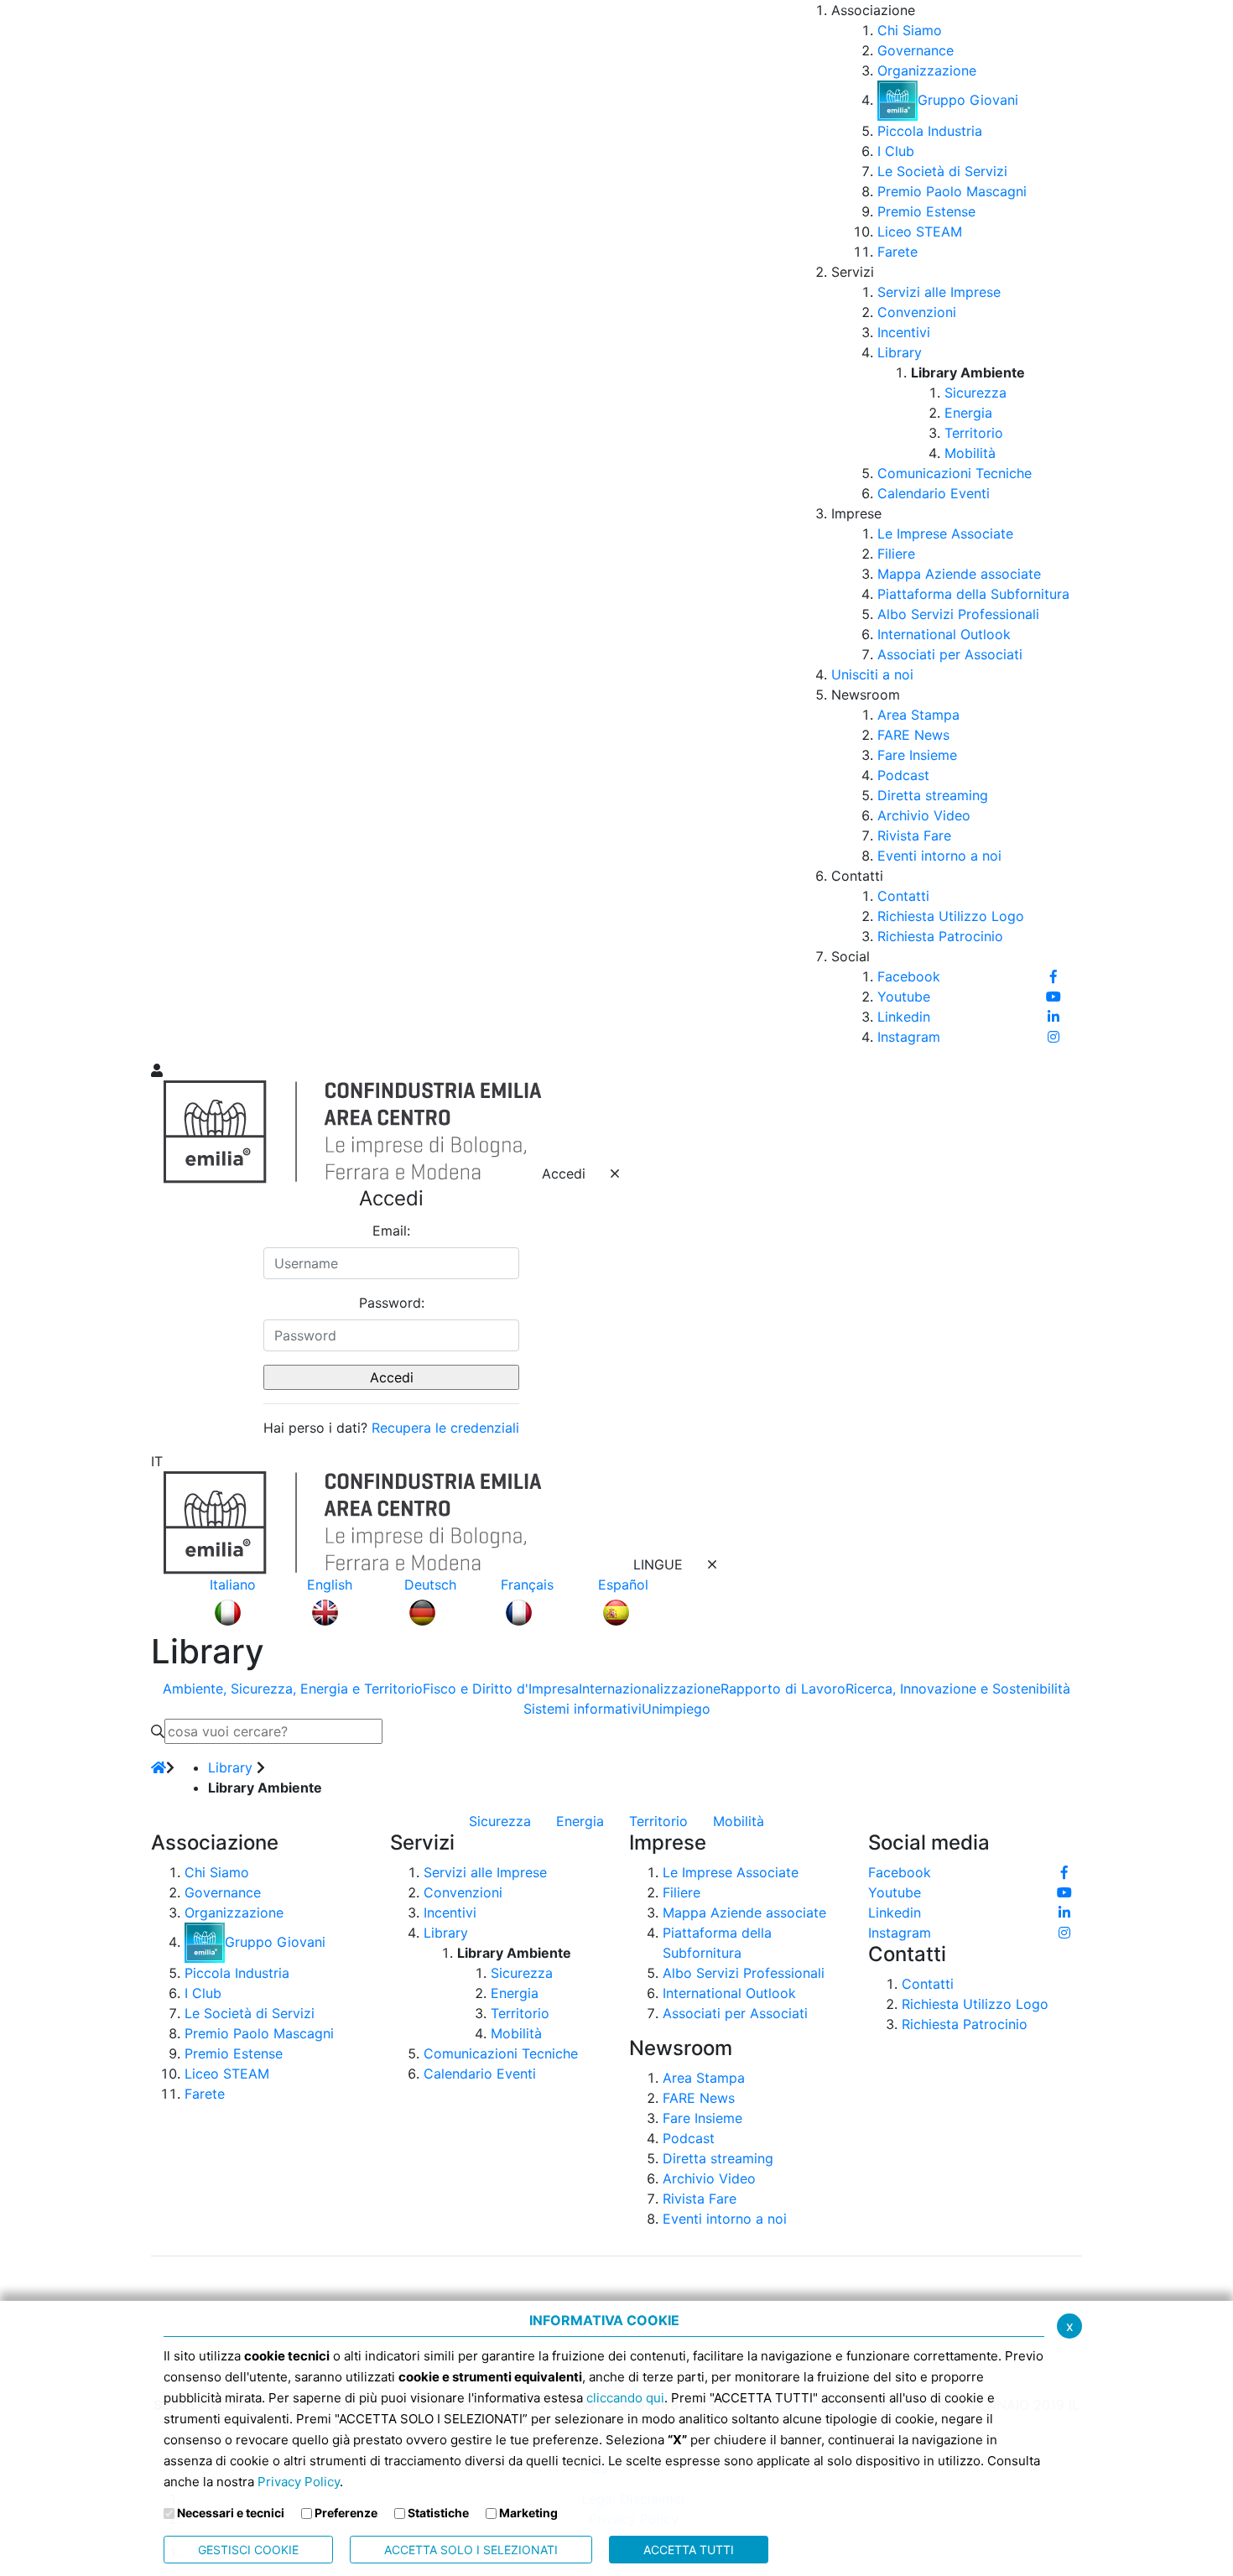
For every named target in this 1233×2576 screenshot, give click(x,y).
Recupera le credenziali (445, 1428)
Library (230, 1767)
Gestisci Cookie (248, 2550)
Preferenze (346, 2513)
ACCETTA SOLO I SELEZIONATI (471, 2550)
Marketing (528, 2513)
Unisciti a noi (872, 674)
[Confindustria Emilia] (172, 529)
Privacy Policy (299, 2482)
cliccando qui (625, 2398)
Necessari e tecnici (231, 2513)
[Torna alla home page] (159, 1767)
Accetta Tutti (689, 2550)
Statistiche (438, 2513)
